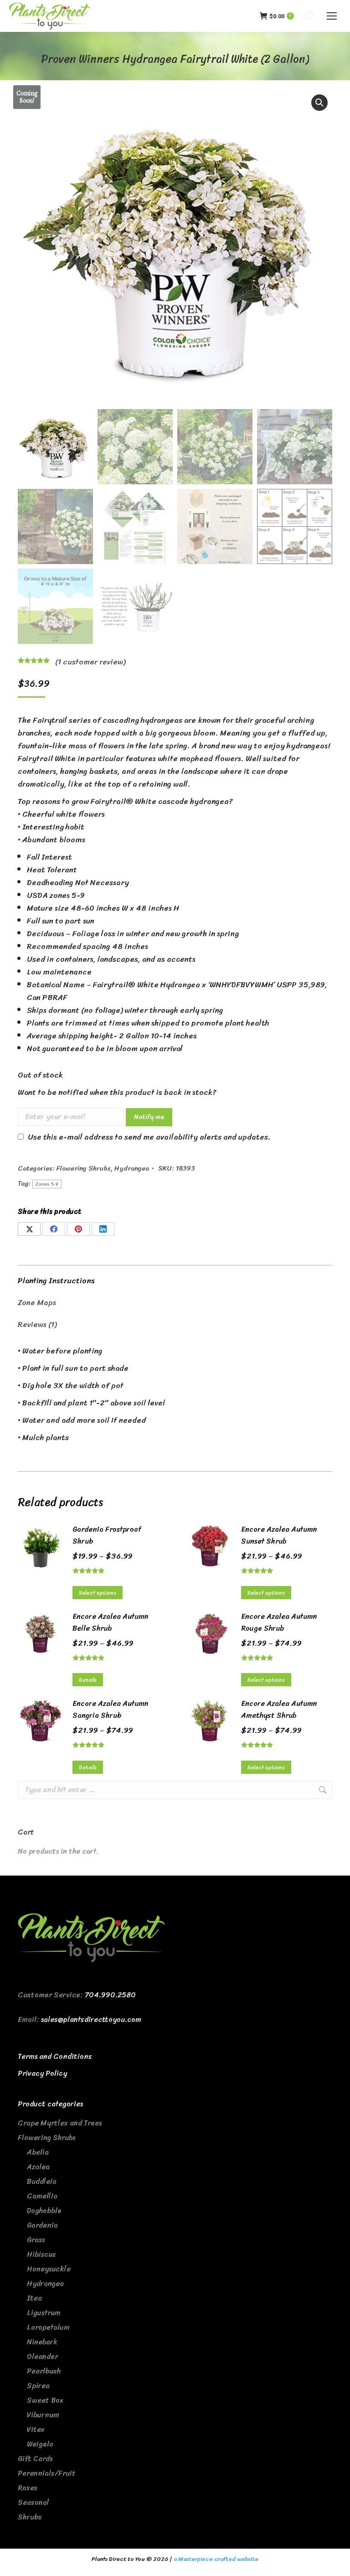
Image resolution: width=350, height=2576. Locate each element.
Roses (28, 2488)
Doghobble (44, 2211)
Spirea (38, 2386)
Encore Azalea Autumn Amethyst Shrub (279, 1710)
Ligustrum (44, 2313)
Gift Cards (35, 2459)
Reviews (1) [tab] (37, 1324)
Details (88, 1680)
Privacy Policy (42, 2073)
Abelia (38, 2152)
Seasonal (33, 2502)
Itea (34, 2298)
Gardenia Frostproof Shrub (107, 1535)
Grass (36, 2240)
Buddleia (42, 2181)
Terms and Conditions (55, 2056)
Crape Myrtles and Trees (60, 2123)
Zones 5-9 (47, 1184)
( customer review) (90, 662)
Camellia (42, 2196)
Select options (98, 1593)
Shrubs (30, 2517)
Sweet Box (45, 2400)
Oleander (42, 2356)
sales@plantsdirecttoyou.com (91, 2019)
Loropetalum (48, 2327)
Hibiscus (41, 2254)
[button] (319, 103)
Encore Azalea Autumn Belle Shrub (111, 1622)
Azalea (38, 2167)
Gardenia (42, 2225)
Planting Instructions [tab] (56, 1280)
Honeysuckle (49, 2269)
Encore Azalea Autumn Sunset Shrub (279, 1535)
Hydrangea (132, 1168)
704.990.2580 (110, 1995)
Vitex (36, 2429)
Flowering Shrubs (84, 1168)
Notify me (149, 1117)
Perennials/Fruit (47, 2473)
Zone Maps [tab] (37, 1302)
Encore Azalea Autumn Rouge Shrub (279, 1622)
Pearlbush (44, 2371)
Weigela (40, 2444)
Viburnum (43, 2415)
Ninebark (42, 2342)
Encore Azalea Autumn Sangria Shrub (111, 1710)
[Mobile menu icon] (332, 16)
